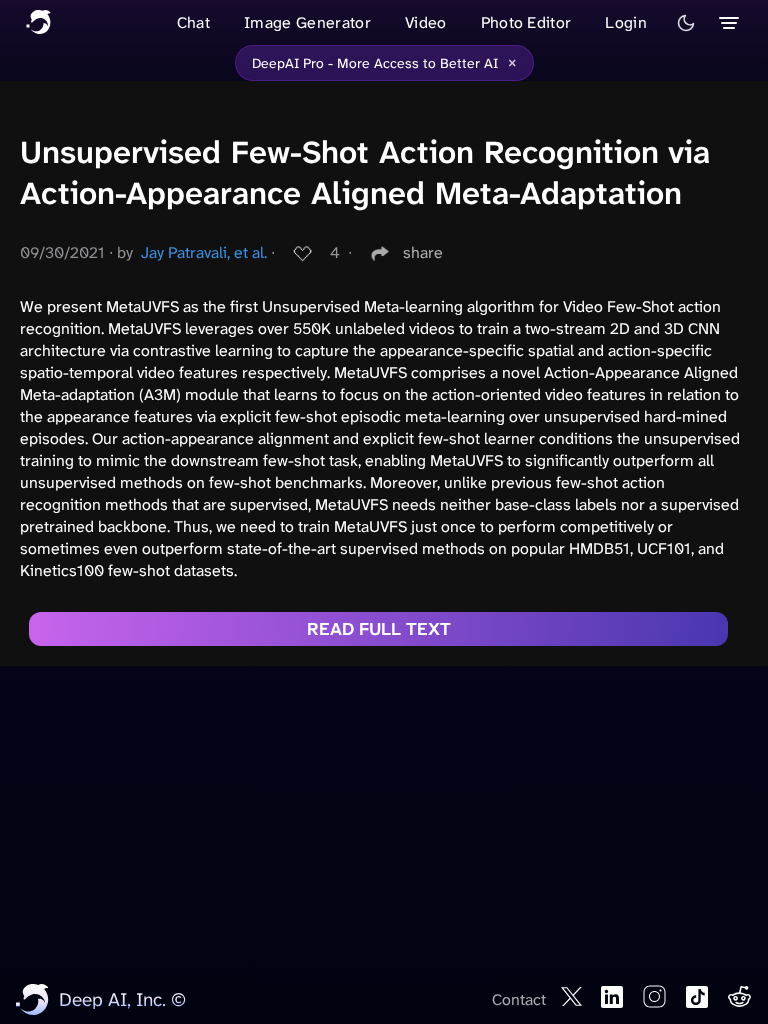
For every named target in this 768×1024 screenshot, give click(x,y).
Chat (193, 22)
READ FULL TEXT (379, 629)
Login (626, 22)
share (423, 252)
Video (426, 22)
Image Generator (307, 22)
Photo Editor (526, 22)
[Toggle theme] (686, 23)
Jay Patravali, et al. (204, 252)
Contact (519, 999)
